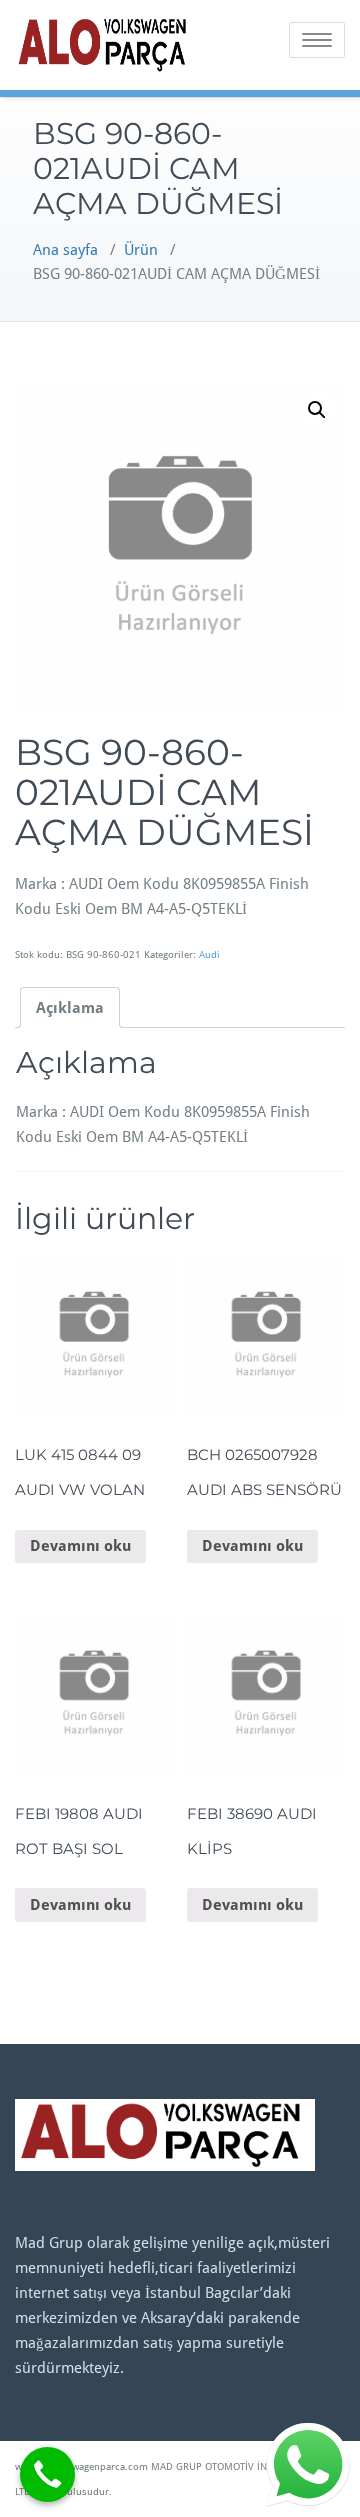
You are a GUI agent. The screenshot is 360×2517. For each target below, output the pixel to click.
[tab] (70, 1007)
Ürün (141, 250)
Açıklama (70, 1008)
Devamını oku (80, 1546)
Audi (209, 954)
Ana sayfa (65, 250)
